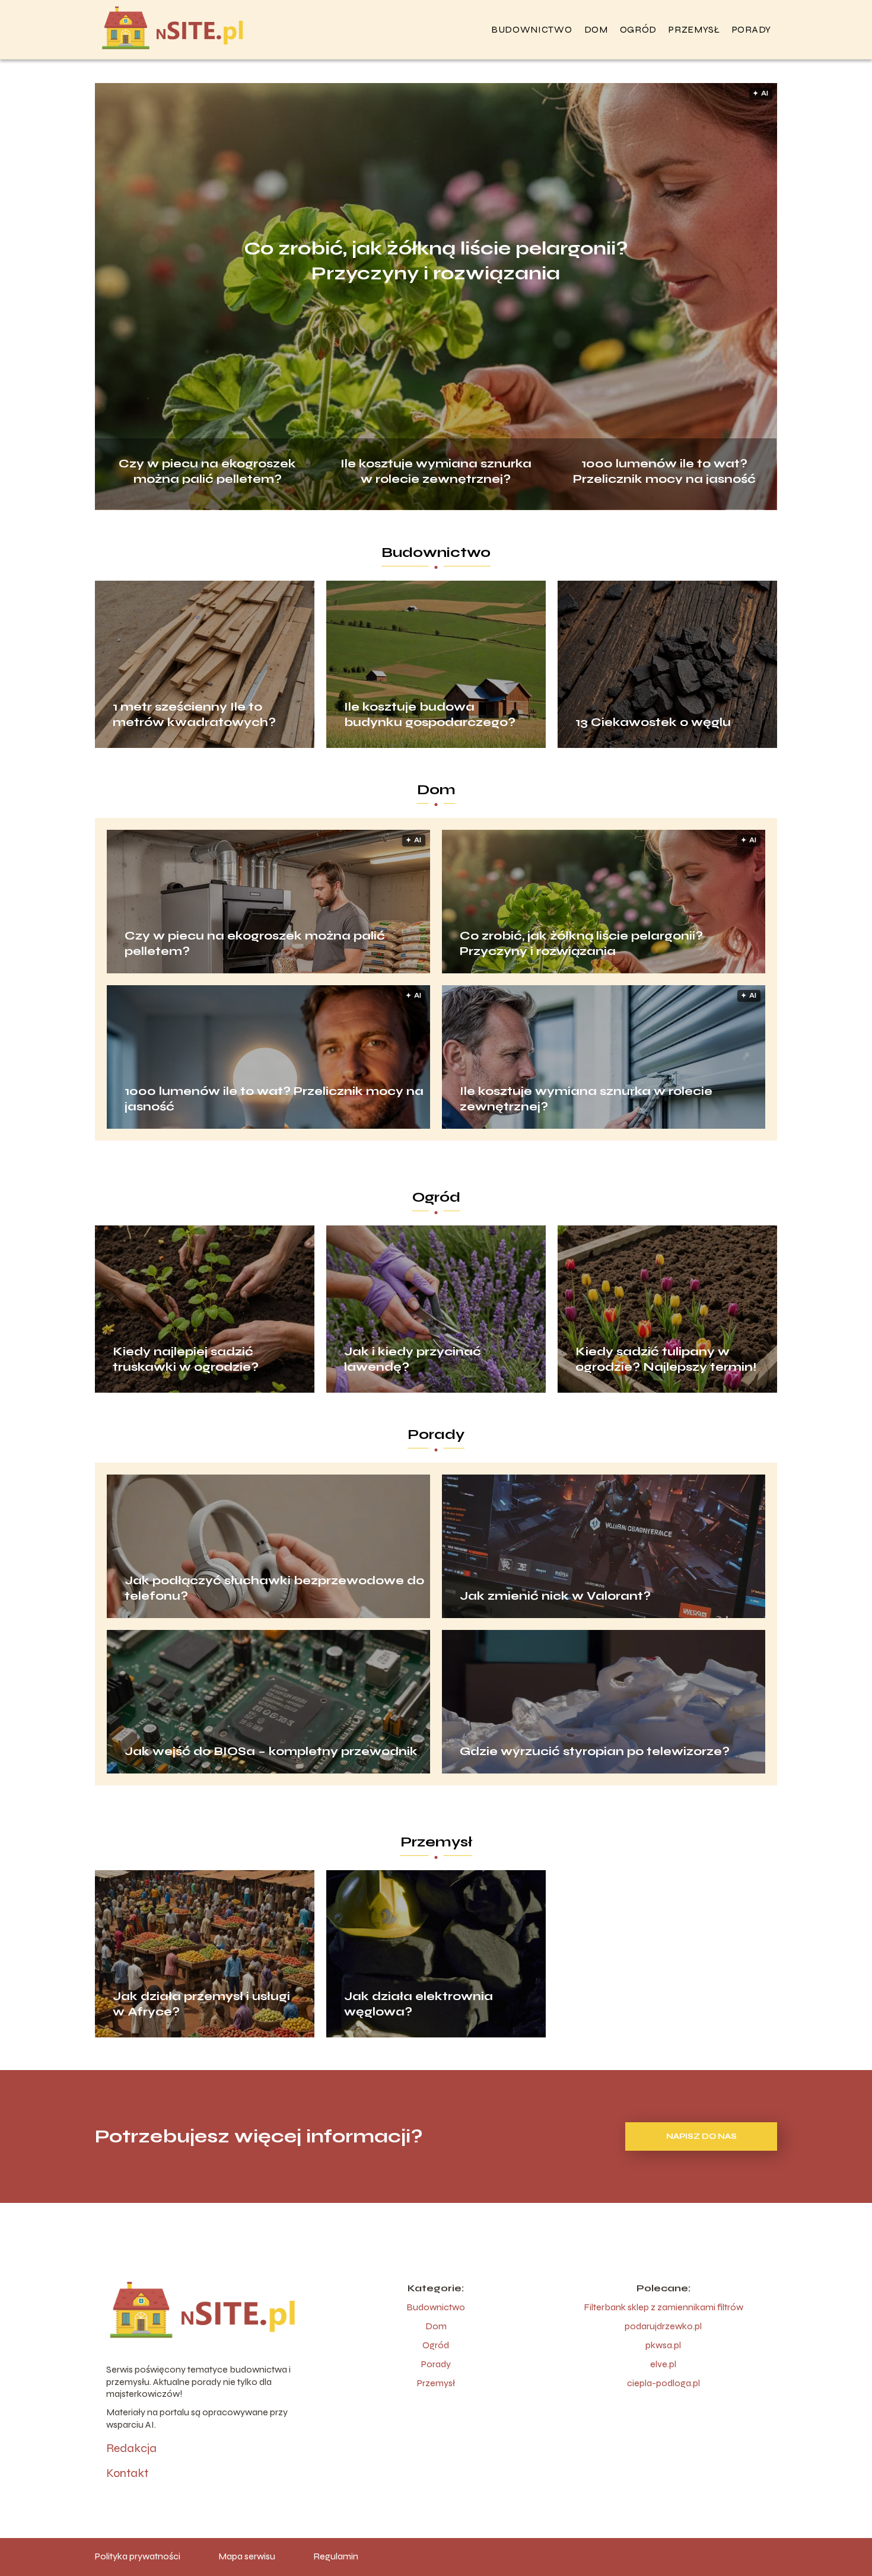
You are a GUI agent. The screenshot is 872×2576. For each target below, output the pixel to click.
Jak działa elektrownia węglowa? (419, 2004)
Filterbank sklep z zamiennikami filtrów (663, 2307)
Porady (752, 29)
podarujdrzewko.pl (663, 2326)
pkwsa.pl (663, 2345)
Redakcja (131, 2448)
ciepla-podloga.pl (663, 2383)
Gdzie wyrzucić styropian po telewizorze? (595, 1751)
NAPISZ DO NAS (701, 2136)
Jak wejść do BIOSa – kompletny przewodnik (271, 1751)
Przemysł (694, 29)
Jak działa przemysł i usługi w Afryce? (201, 2004)
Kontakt (127, 2473)
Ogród (639, 29)
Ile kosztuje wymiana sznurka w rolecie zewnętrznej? (436, 470)
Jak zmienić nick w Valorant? (555, 1596)
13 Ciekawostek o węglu (653, 722)
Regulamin (336, 2556)
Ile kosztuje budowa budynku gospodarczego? (430, 714)
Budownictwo (532, 29)
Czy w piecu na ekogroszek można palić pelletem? (207, 470)
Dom (596, 29)
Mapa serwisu (247, 2556)
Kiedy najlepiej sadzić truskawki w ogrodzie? (186, 1359)
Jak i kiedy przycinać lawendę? (413, 1359)
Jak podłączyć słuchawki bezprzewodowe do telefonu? (274, 1588)
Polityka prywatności (138, 2556)
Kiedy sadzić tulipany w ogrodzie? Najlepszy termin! (666, 1359)
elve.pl (663, 2364)
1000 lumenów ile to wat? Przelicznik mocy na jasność (664, 470)
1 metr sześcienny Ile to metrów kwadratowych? (194, 714)
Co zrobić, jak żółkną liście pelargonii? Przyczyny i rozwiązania (436, 261)
